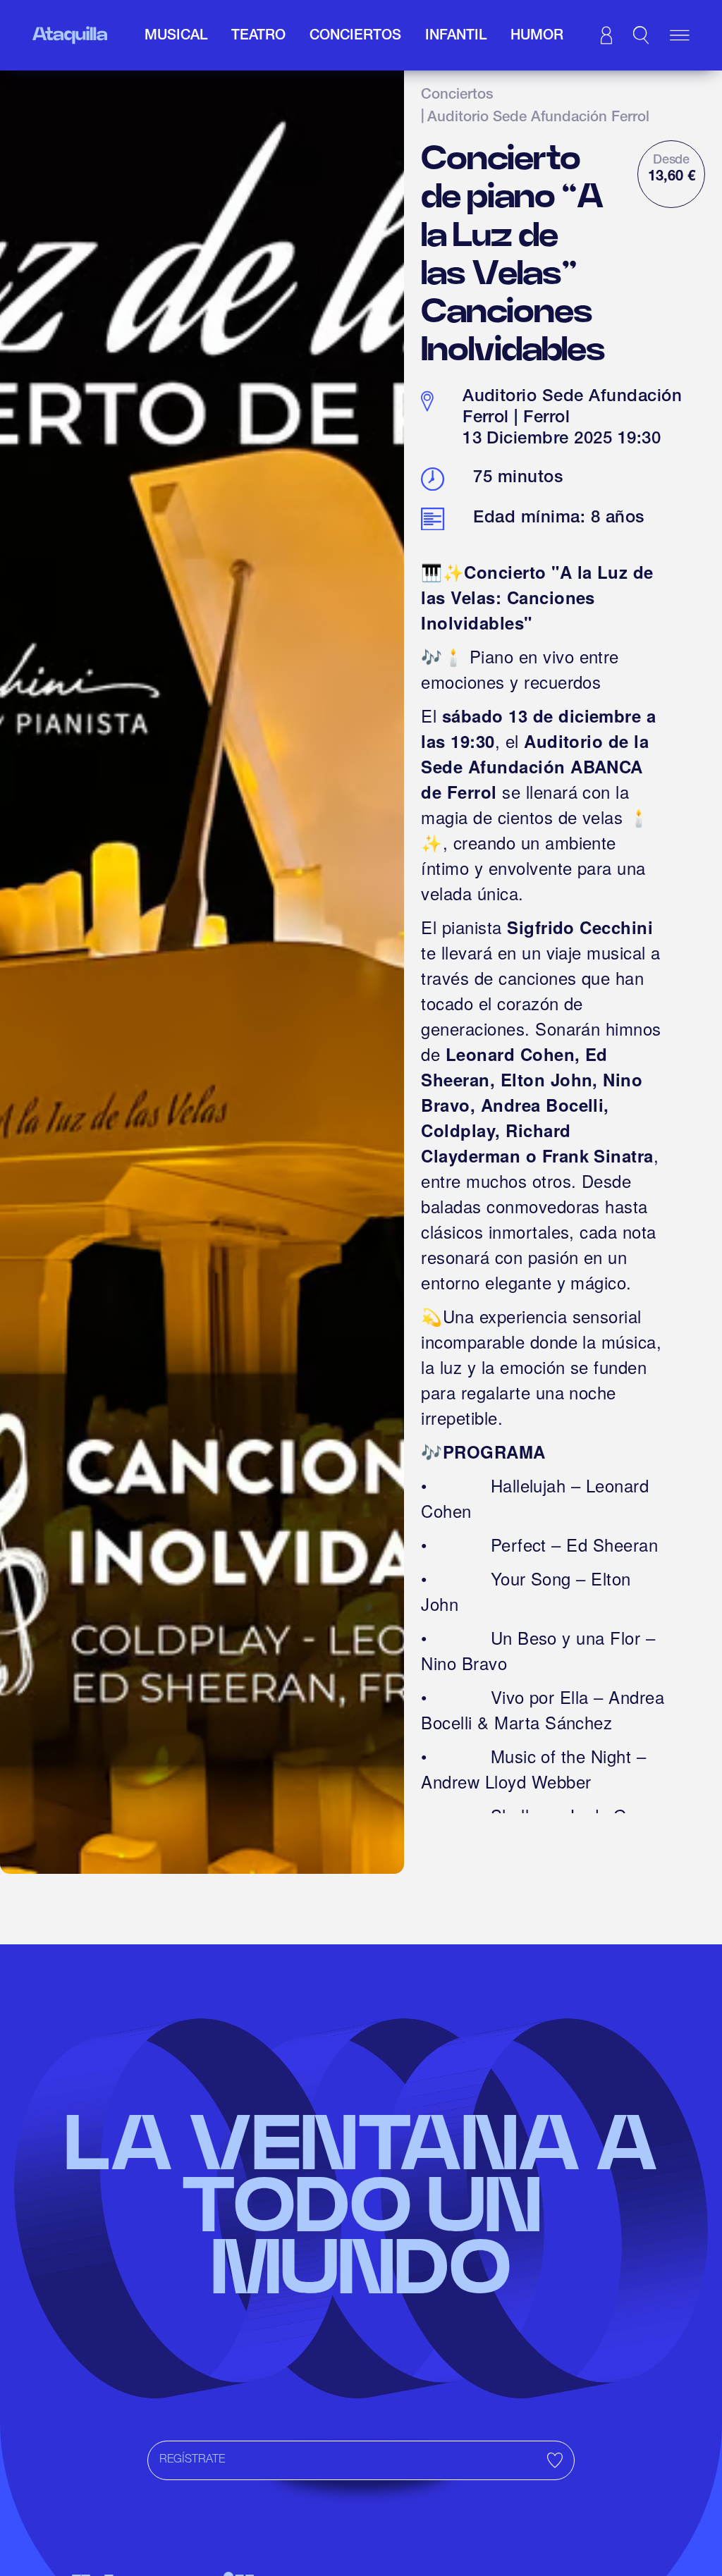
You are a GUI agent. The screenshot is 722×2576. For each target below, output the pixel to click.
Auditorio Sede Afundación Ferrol (538, 118)
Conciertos (457, 96)
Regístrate (192, 2460)
